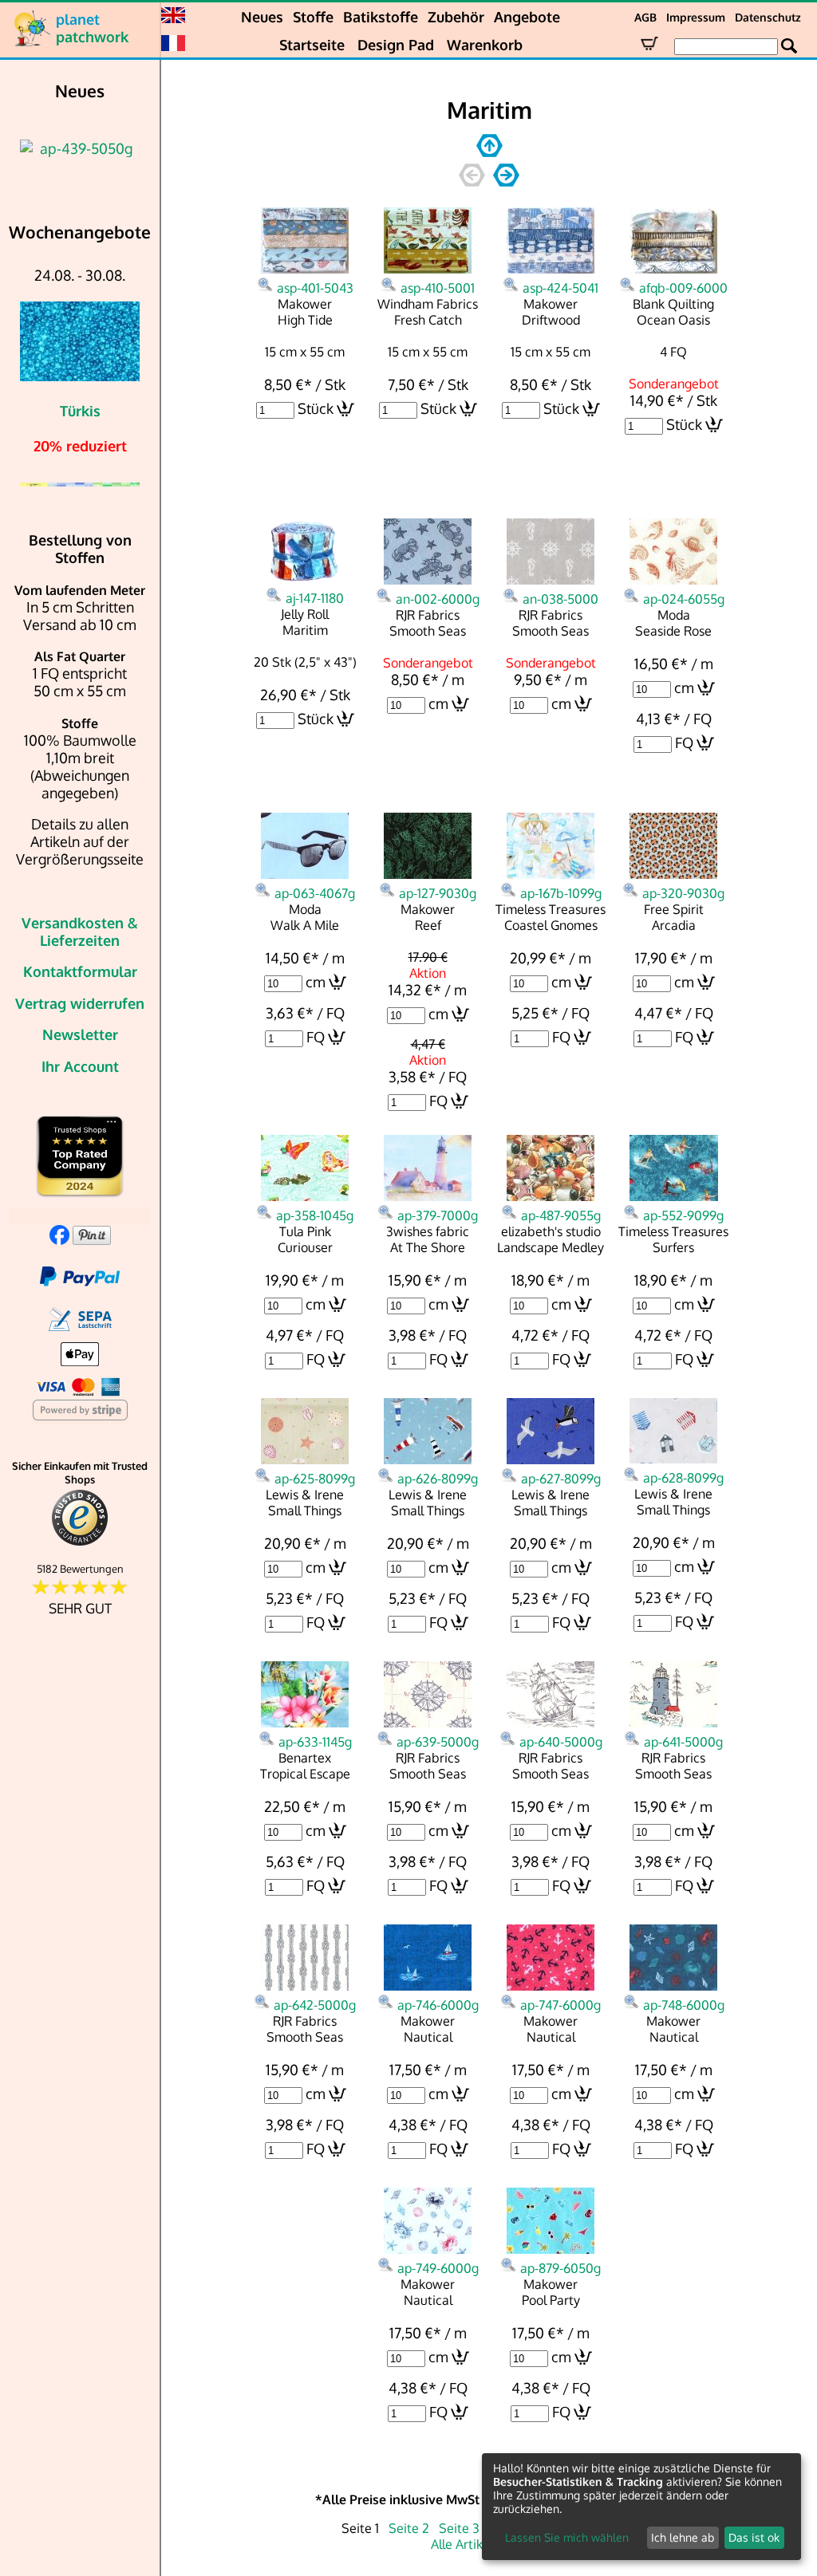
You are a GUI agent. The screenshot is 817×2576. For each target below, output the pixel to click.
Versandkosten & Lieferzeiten (80, 932)
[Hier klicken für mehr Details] (83, 148)
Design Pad (396, 45)
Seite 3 (459, 2528)
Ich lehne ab (683, 2537)
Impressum (696, 17)
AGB (645, 17)
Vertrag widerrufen (80, 1003)
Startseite (312, 45)
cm (438, 703)
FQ (684, 742)
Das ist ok (754, 2537)
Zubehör (456, 17)
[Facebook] (59, 1239)
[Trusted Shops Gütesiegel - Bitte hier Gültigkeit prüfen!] (80, 1542)
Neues (262, 17)
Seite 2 (409, 2528)
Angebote (527, 17)
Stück (316, 408)
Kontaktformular (80, 971)
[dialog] (641, 2507)
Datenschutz (768, 17)
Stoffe (313, 17)
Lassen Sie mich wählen (567, 2537)
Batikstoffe (381, 17)
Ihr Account (80, 1066)
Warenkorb (485, 45)
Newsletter (80, 1034)
